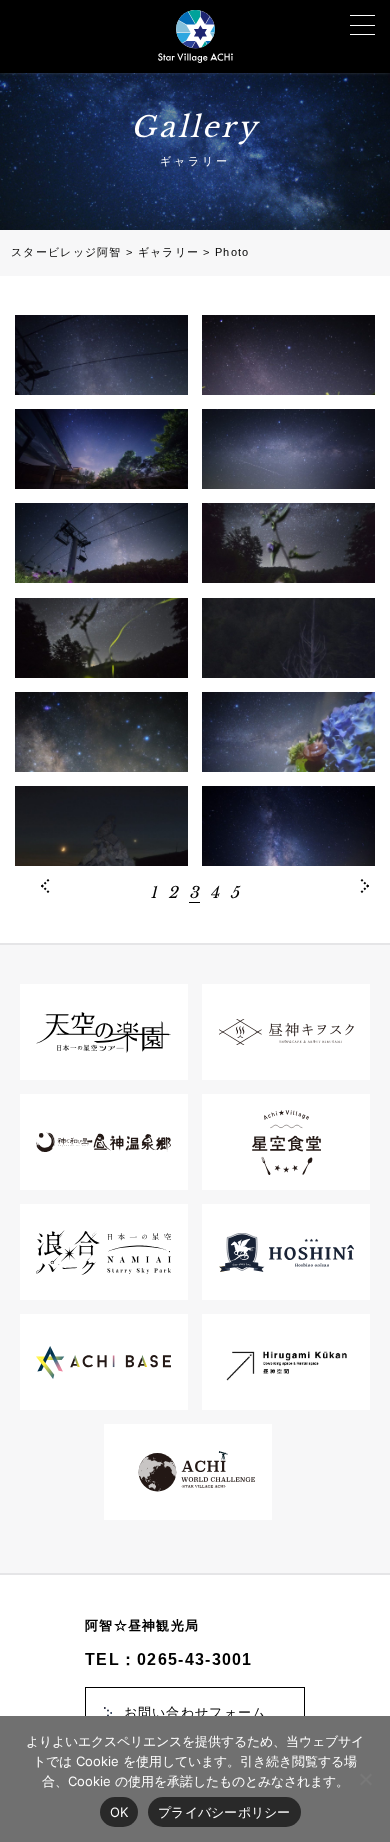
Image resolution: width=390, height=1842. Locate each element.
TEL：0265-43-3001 (169, 1659)
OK (119, 1812)
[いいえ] (365, 1779)
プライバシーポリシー (224, 1812)
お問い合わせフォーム (195, 1712)
